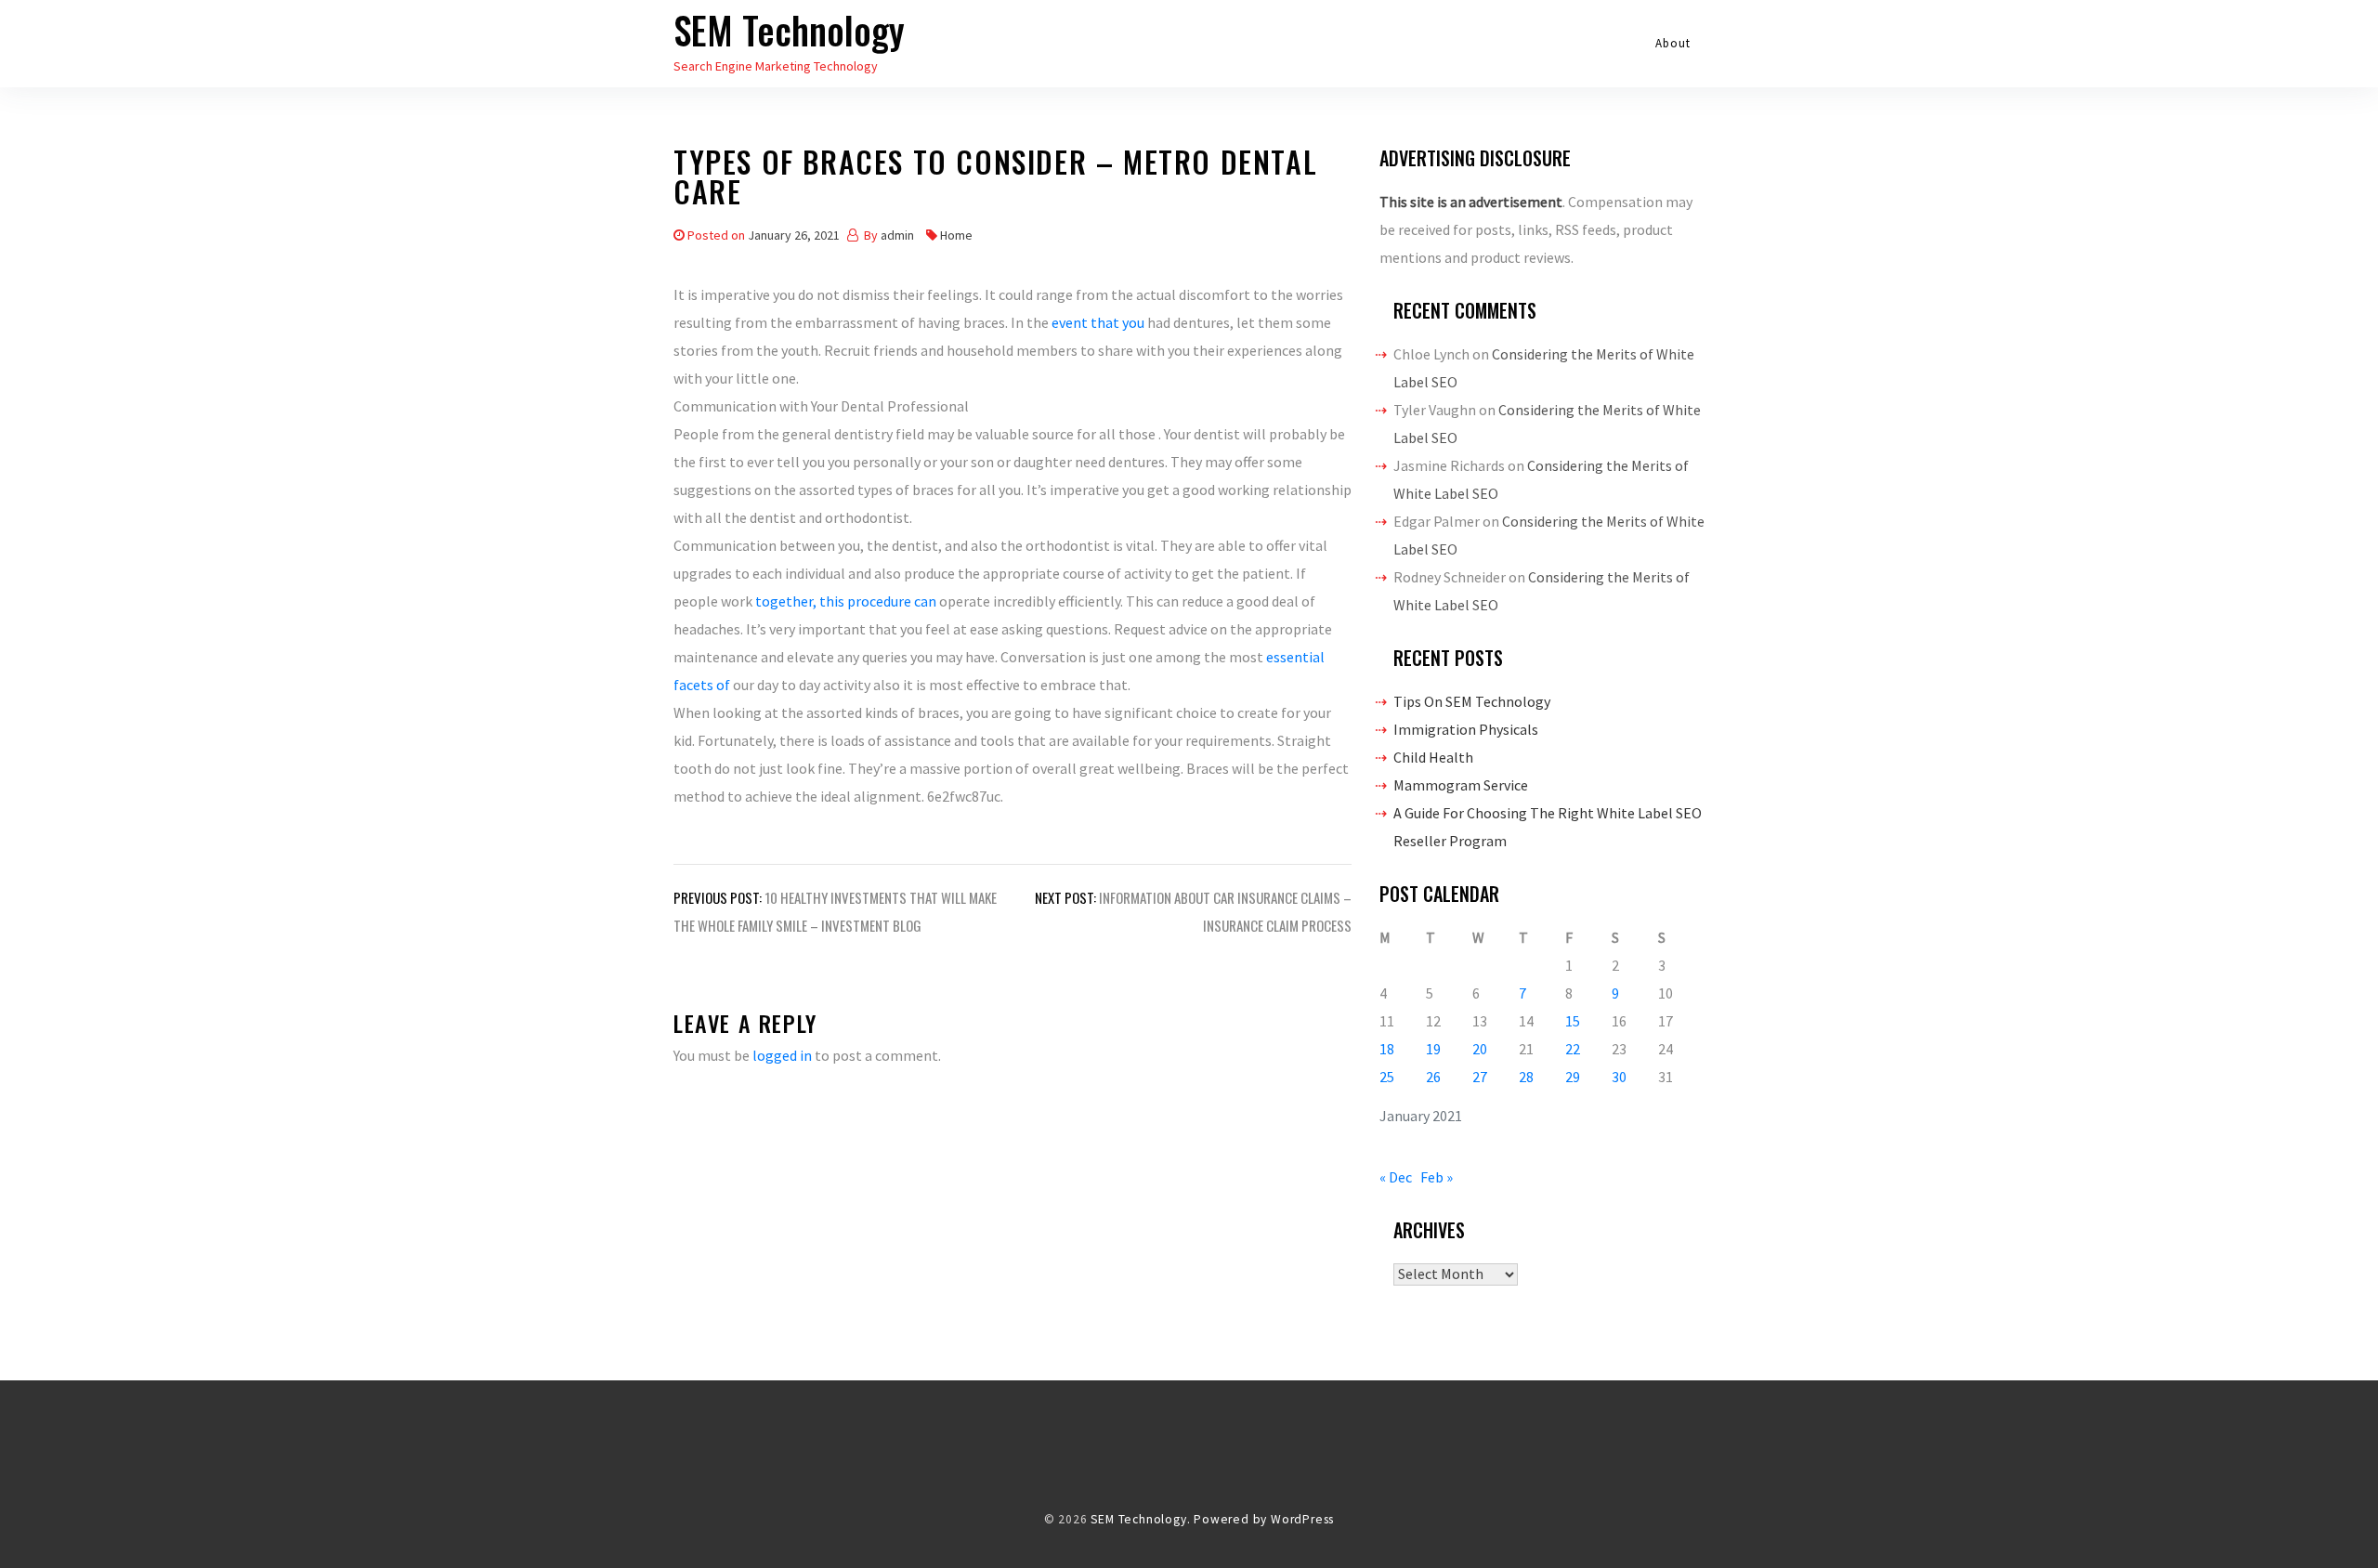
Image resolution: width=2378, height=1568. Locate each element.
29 (1573, 1077)
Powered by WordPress (1264, 1519)
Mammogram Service (1461, 785)
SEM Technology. (1140, 1519)
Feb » (1437, 1177)
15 (1573, 1021)
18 (1387, 1049)
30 (1619, 1077)
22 (1573, 1049)
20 (1480, 1049)
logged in (782, 1055)
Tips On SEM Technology (1472, 701)
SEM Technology (789, 30)
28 (1526, 1077)
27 (1480, 1077)
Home (956, 235)
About (1673, 43)
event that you (1099, 322)
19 (1433, 1049)
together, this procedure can (847, 601)
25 (1387, 1077)
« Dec (1396, 1177)
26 (1433, 1077)
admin (897, 235)
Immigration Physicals (1466, 729)
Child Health (1433, 757)
